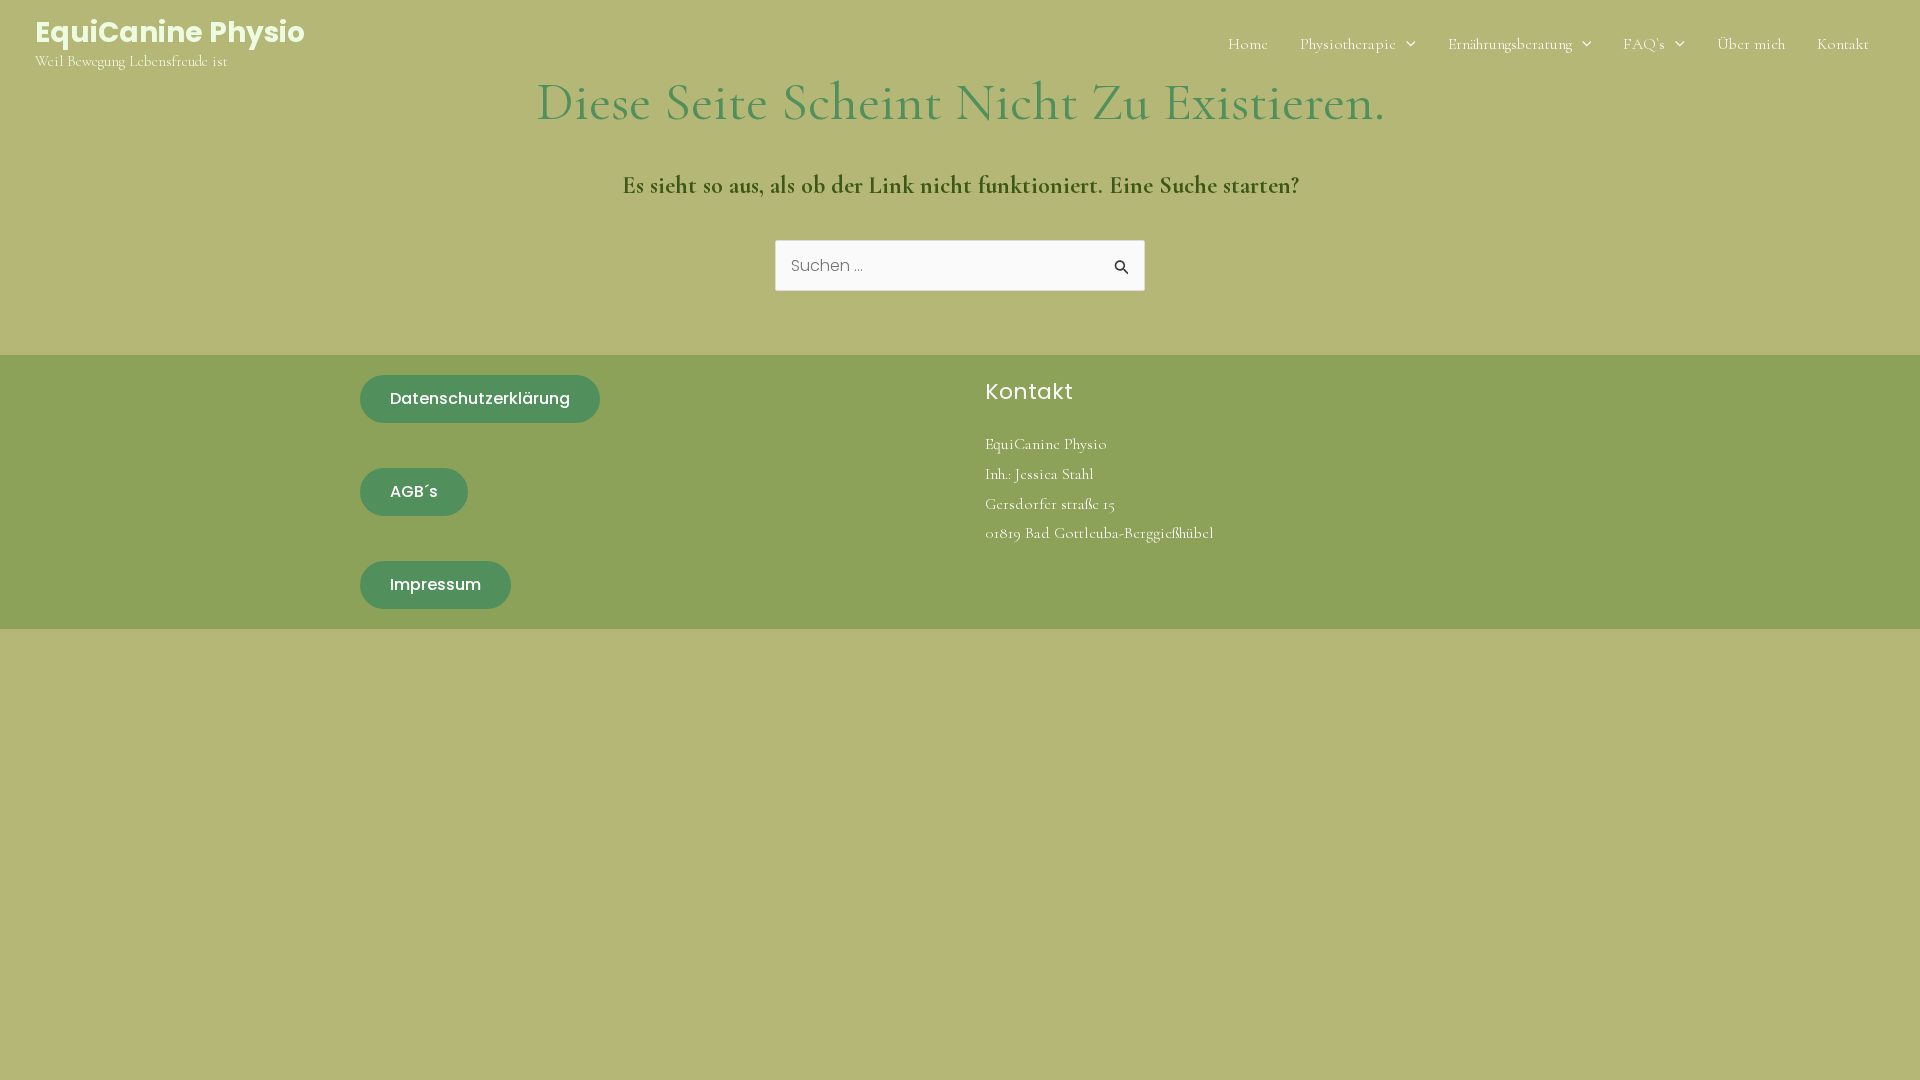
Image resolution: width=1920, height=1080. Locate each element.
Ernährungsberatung (1510, 44)
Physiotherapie (1348, 44)
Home (1248, 44)
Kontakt (1843, 44)
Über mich (1751, 44)
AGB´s (414, 491)
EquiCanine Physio (170, 32)
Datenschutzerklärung (480, 398)
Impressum (435, 584)
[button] (1406, 44)
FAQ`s (1644, 44)
